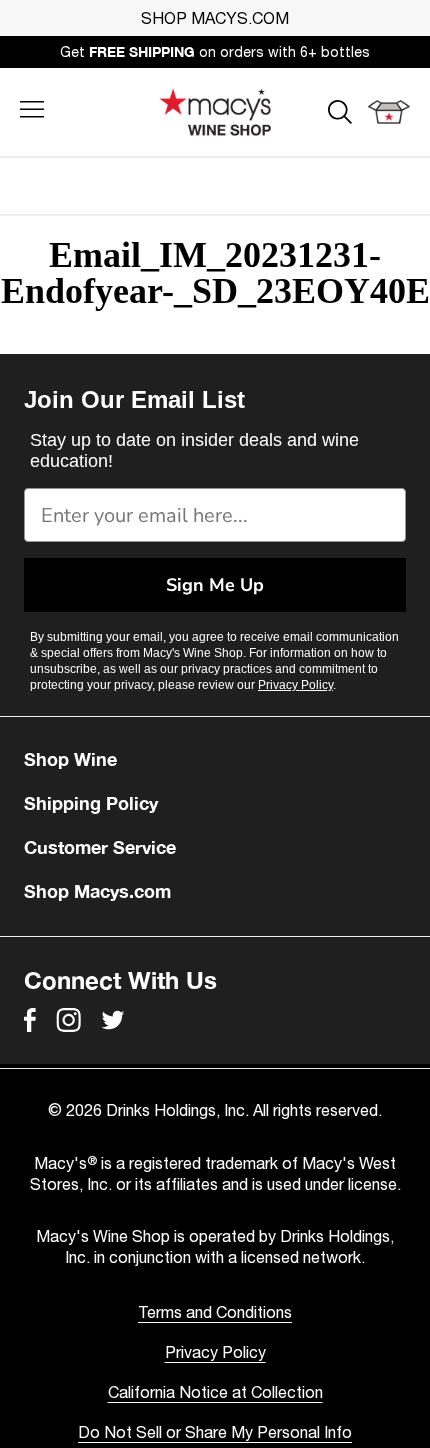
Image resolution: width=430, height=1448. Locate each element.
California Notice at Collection (215, 1392)
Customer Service (100, 847)
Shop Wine (70, 759)
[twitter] (113, 1020)
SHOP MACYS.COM (215, 18)
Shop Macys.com (97, 891)
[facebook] (30, 1020)
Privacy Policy (295, 685)
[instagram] (68, 1020)
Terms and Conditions (215, 1312)
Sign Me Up (215, 585)
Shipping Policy (91, 803)
